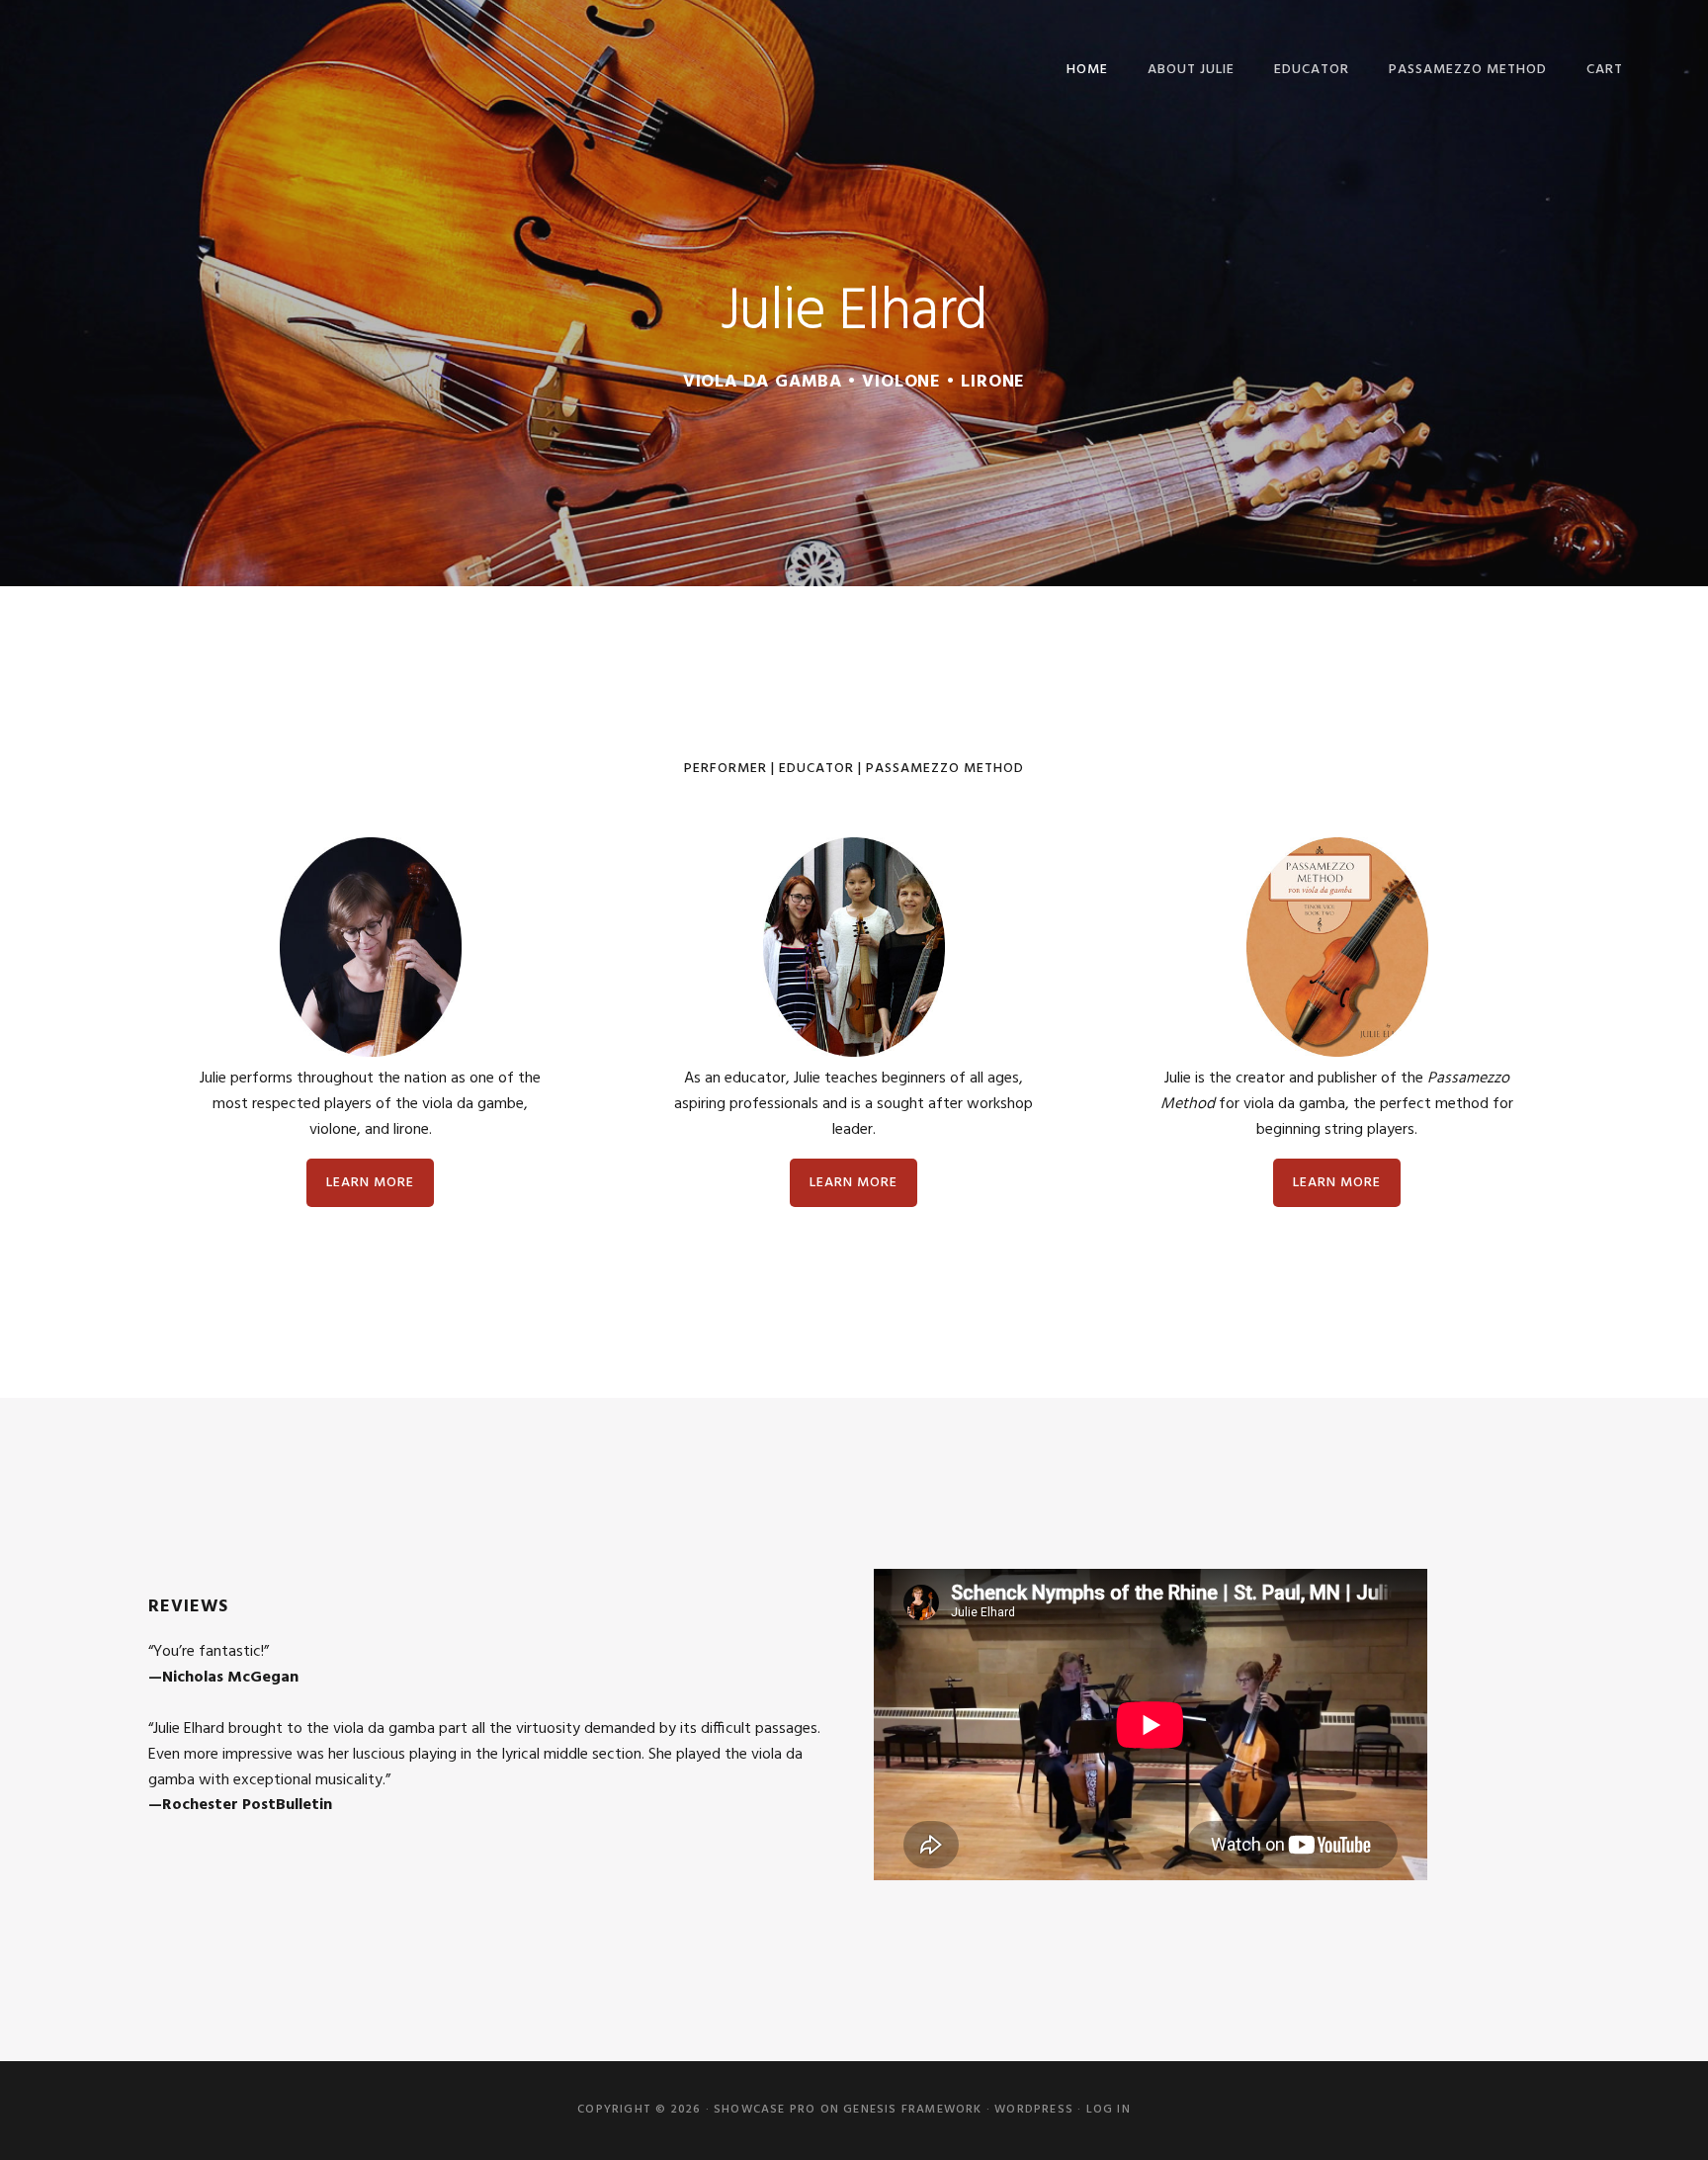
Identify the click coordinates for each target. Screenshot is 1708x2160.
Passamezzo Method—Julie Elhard (184, 67)
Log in (1109, 2110)
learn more (370, 1183)
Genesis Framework (912, 2110)
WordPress (1034, 2110)
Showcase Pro (765, 2110)
